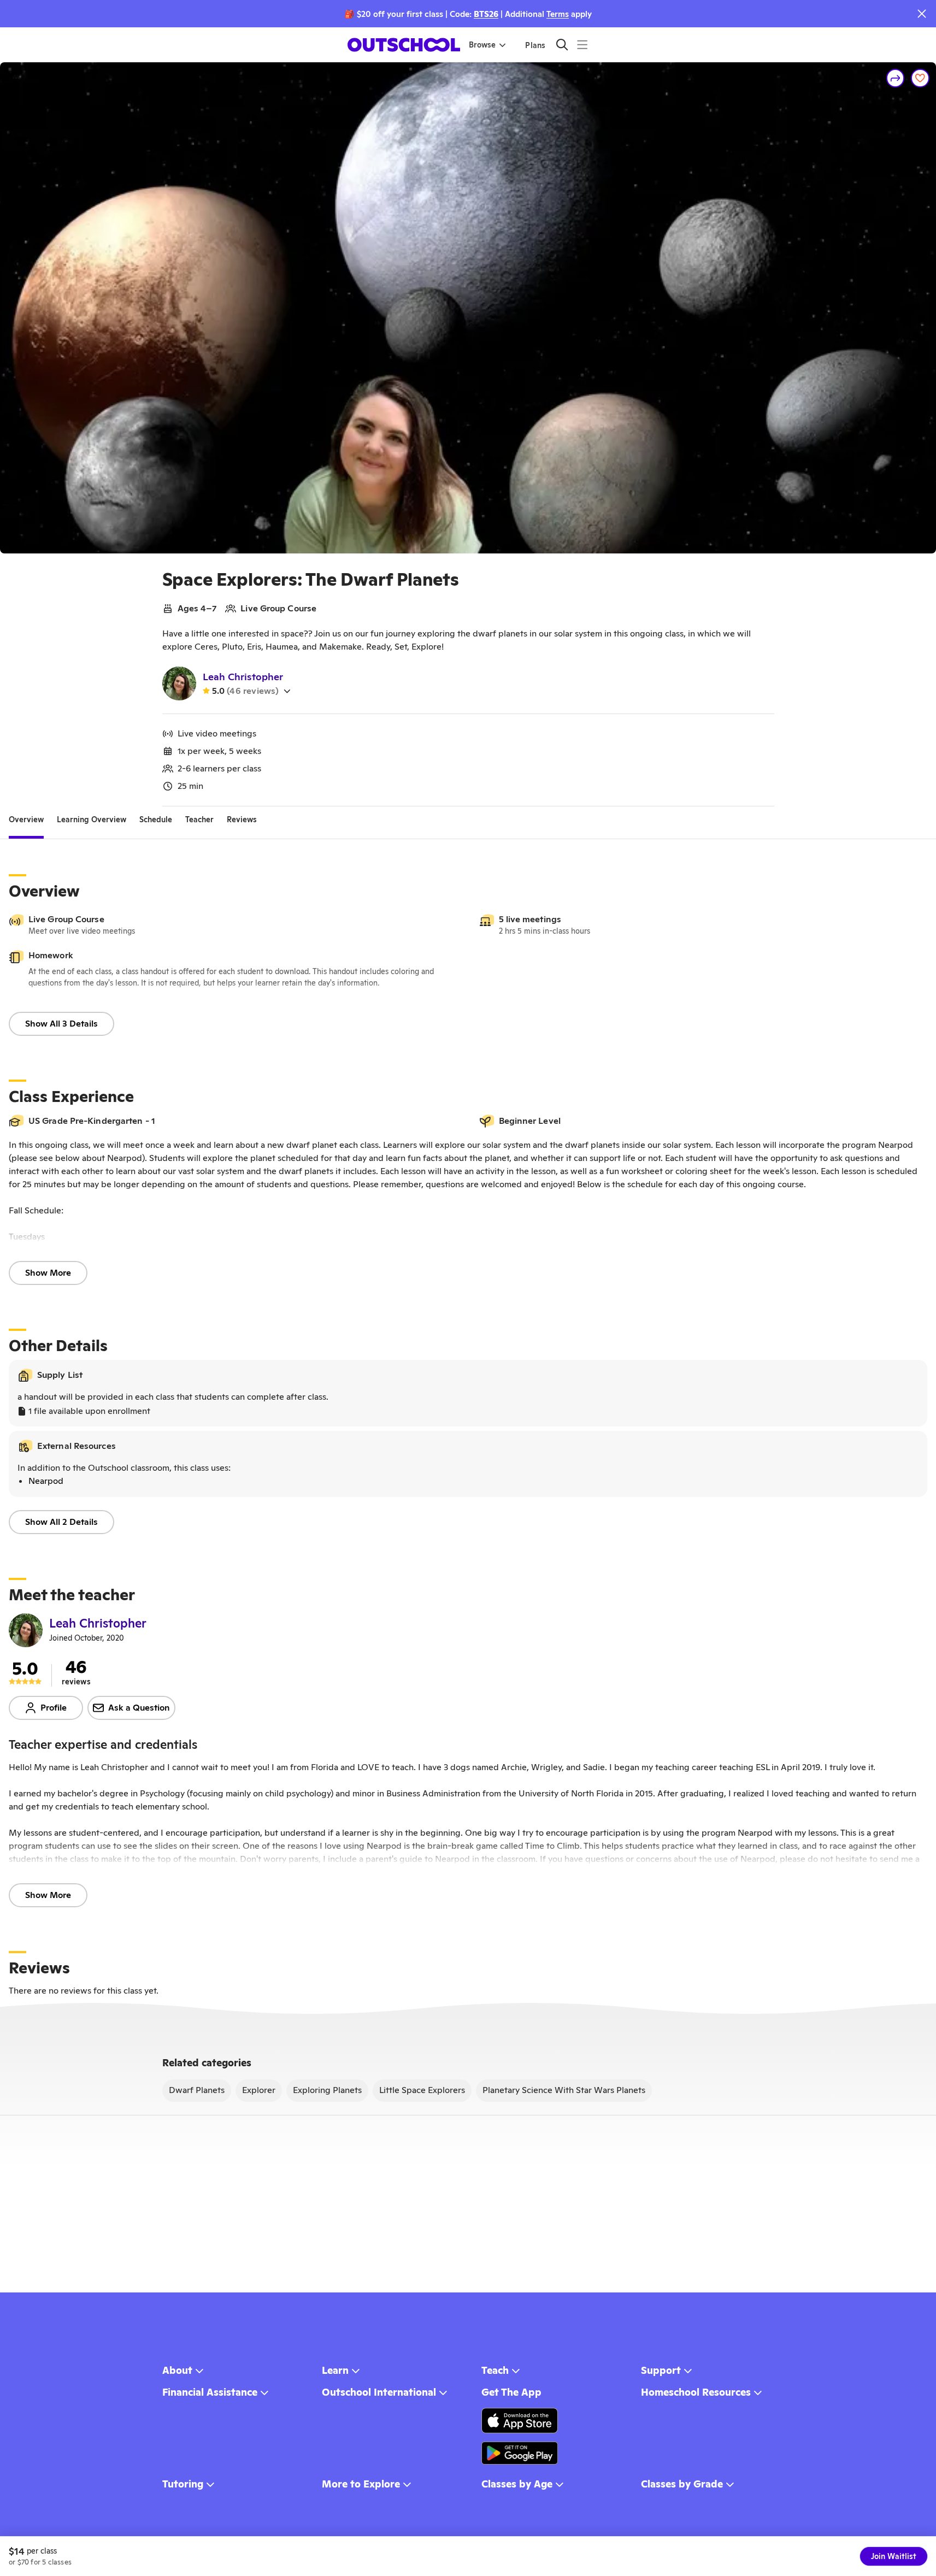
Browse (482, 45)
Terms (558, 14)
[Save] (920, 78)
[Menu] (582, 45)
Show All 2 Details (61, 1522)
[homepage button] (404, 45)
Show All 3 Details (61, 1024)
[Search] (562, 45)
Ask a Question (139, 1708)
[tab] (26, 820)
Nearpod (46, 1481)
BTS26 (486, 14)
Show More (48, 1273)
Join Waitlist (894, 2556)
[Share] (896, 78)
